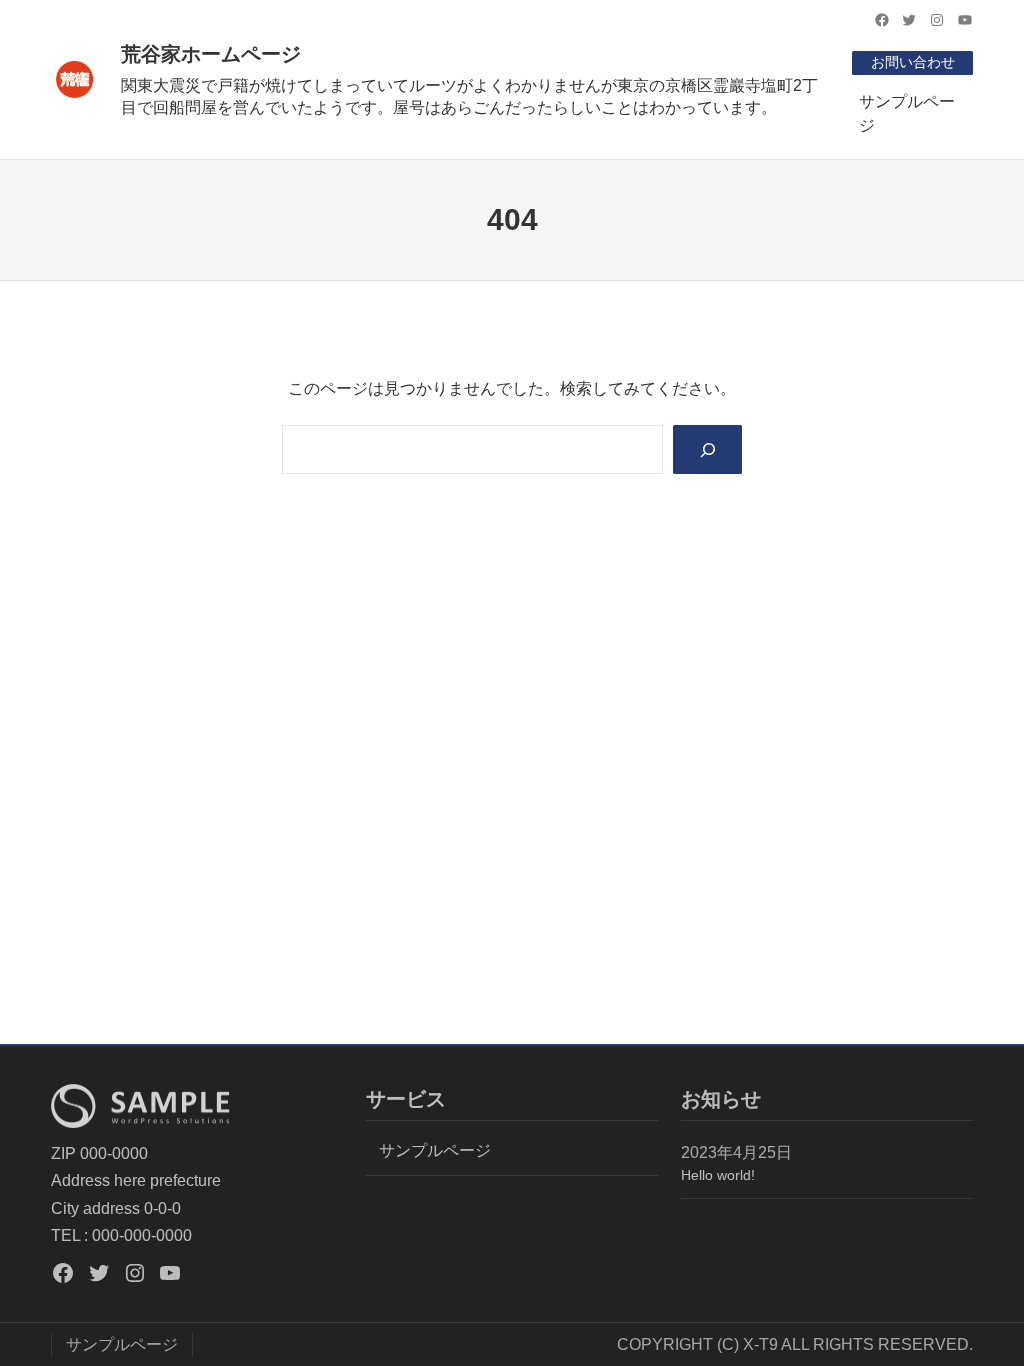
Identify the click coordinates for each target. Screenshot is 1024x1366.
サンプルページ (907, 113)
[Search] (708, 449)
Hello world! (718, 1175)
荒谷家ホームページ (211, 54)
